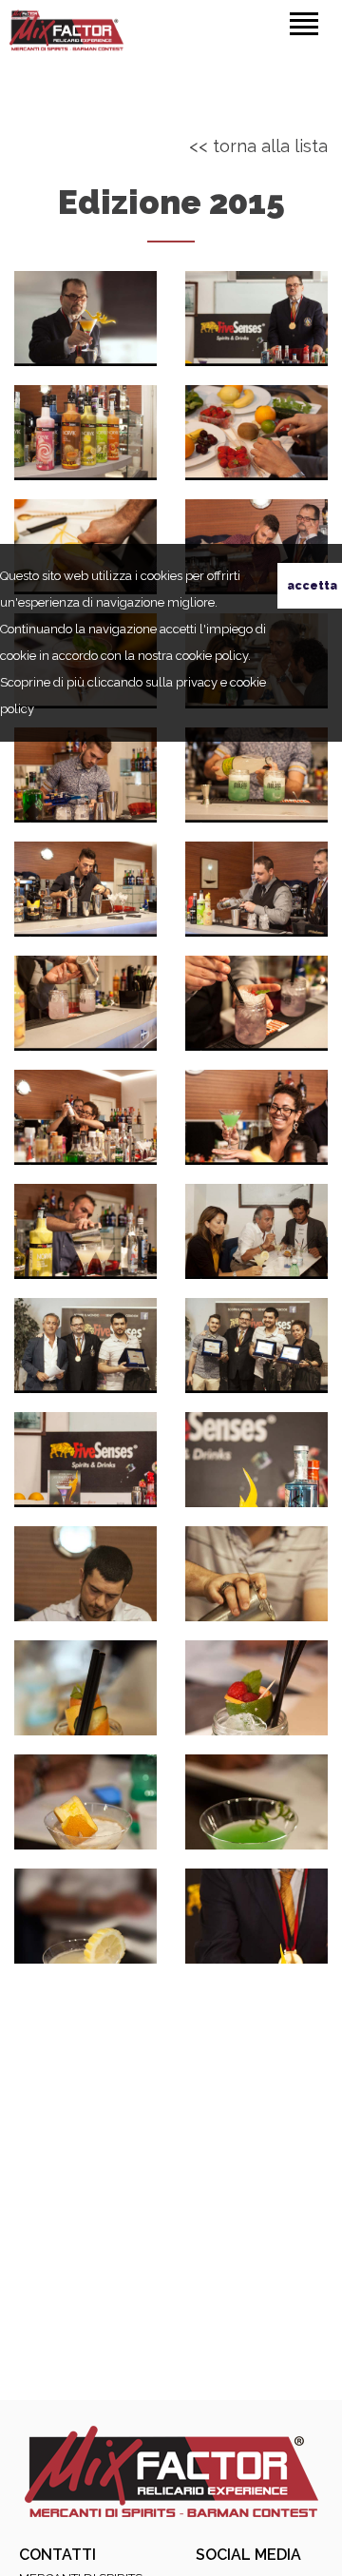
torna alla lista (270, 146)
